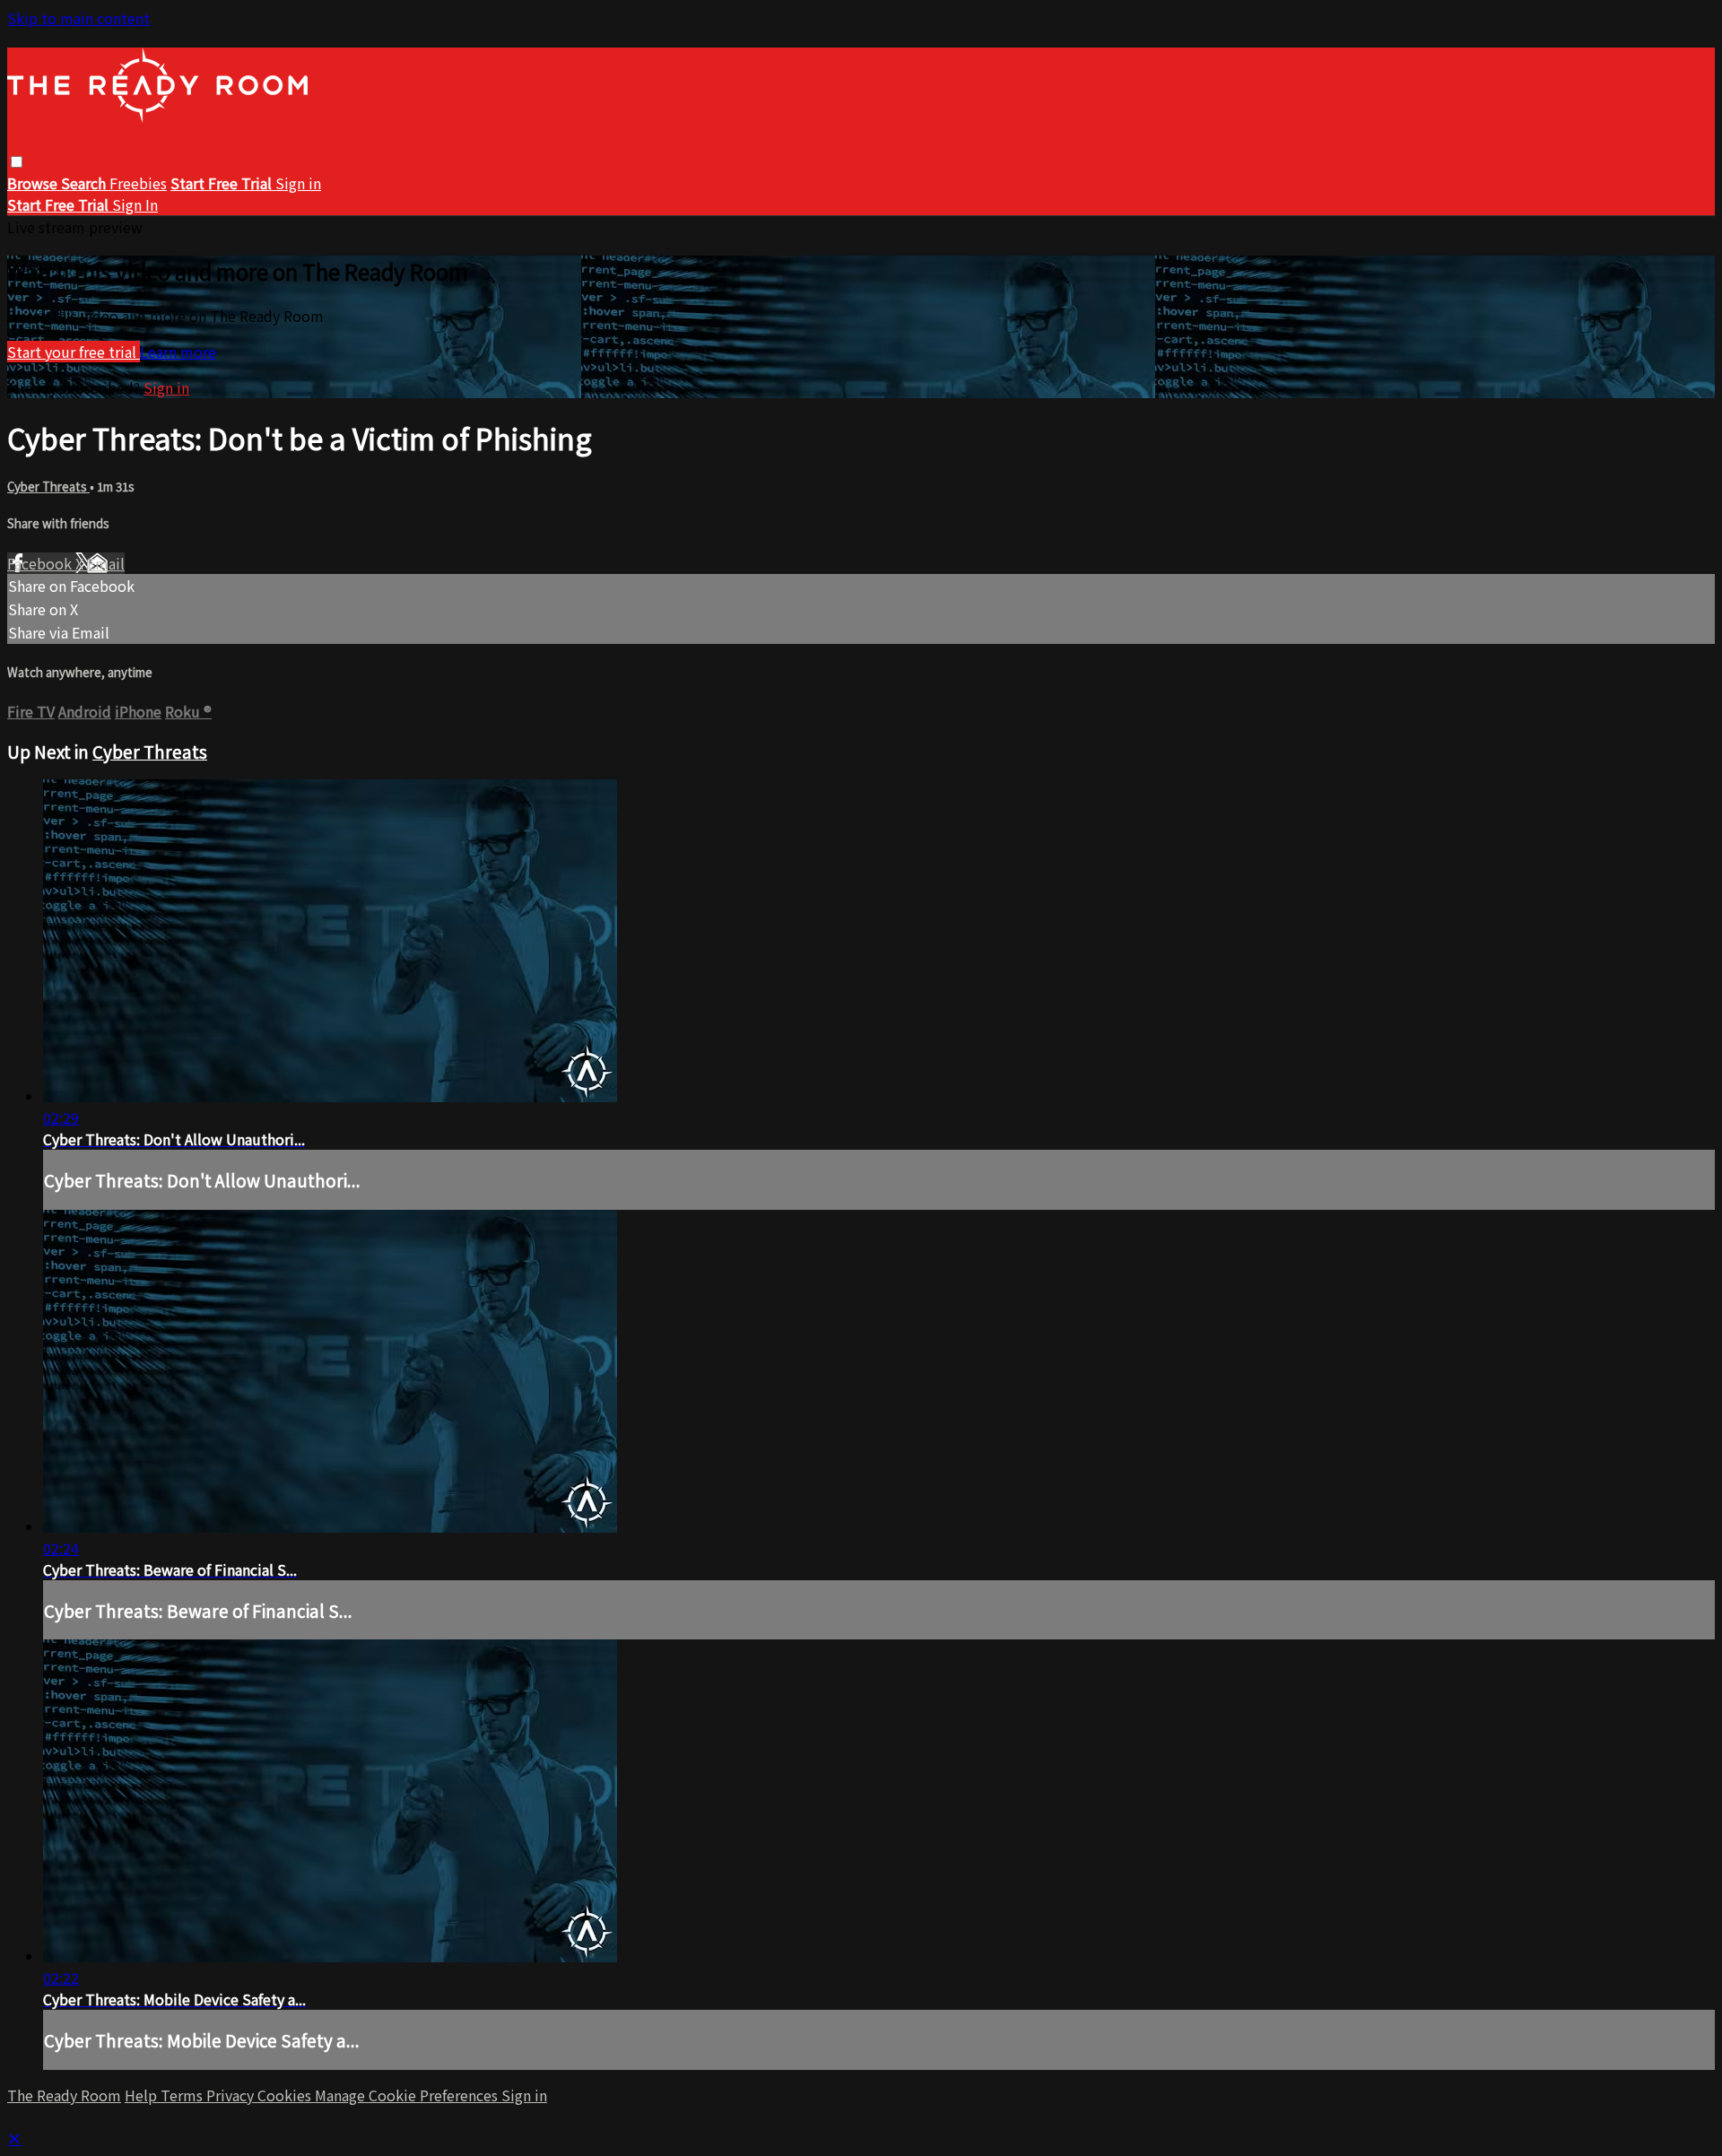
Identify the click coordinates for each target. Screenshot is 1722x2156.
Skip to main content (78, 18)
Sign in (298, 183)
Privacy (232, 2095)
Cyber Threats (48, 487)
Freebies (138, 183)
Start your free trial (74, 352)
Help (143, 2095)
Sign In (135, 204)
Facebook (41, 563)
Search (85, 183)
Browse (34, 183)
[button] (17, 162)
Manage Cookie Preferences (408, 2095)
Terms (183, 2095)
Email (106, 563)
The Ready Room (64, 2095)
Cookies (286, 2095)
